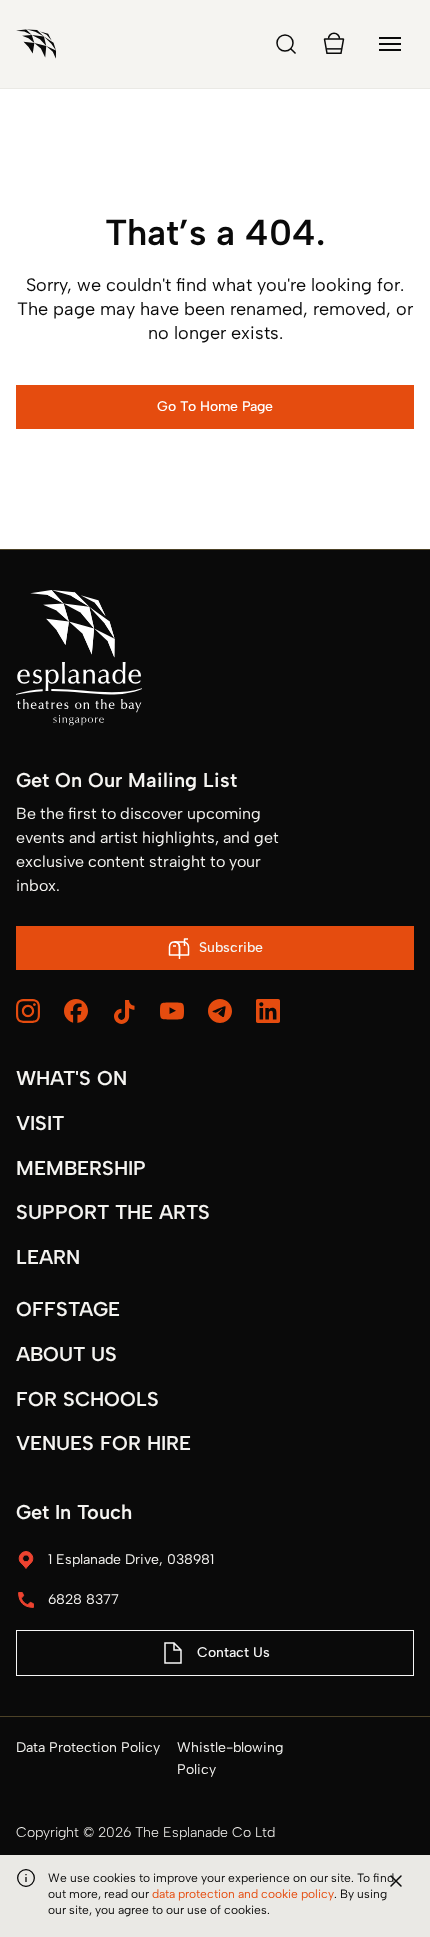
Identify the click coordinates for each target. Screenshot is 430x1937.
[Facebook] (76, 1011)
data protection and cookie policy (243, 1894)
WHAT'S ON (71, 1078)
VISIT (40, 1123)
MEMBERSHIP (81, 1168)
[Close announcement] (396, 1881)
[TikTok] (124, 1012)
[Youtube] (172, 1011)
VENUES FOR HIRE (103, 1443)
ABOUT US (66, 1354)
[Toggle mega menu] (390, 44)
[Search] (286, 44)
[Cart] (334, 44)
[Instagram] (28, 1011)
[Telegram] (220, 1011)
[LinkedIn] (268, 1011)
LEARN (48, 1257)
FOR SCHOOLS (87, 1399)
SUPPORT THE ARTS (113, 1212)
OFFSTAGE (68, 1309)
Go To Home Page (215, 406)
